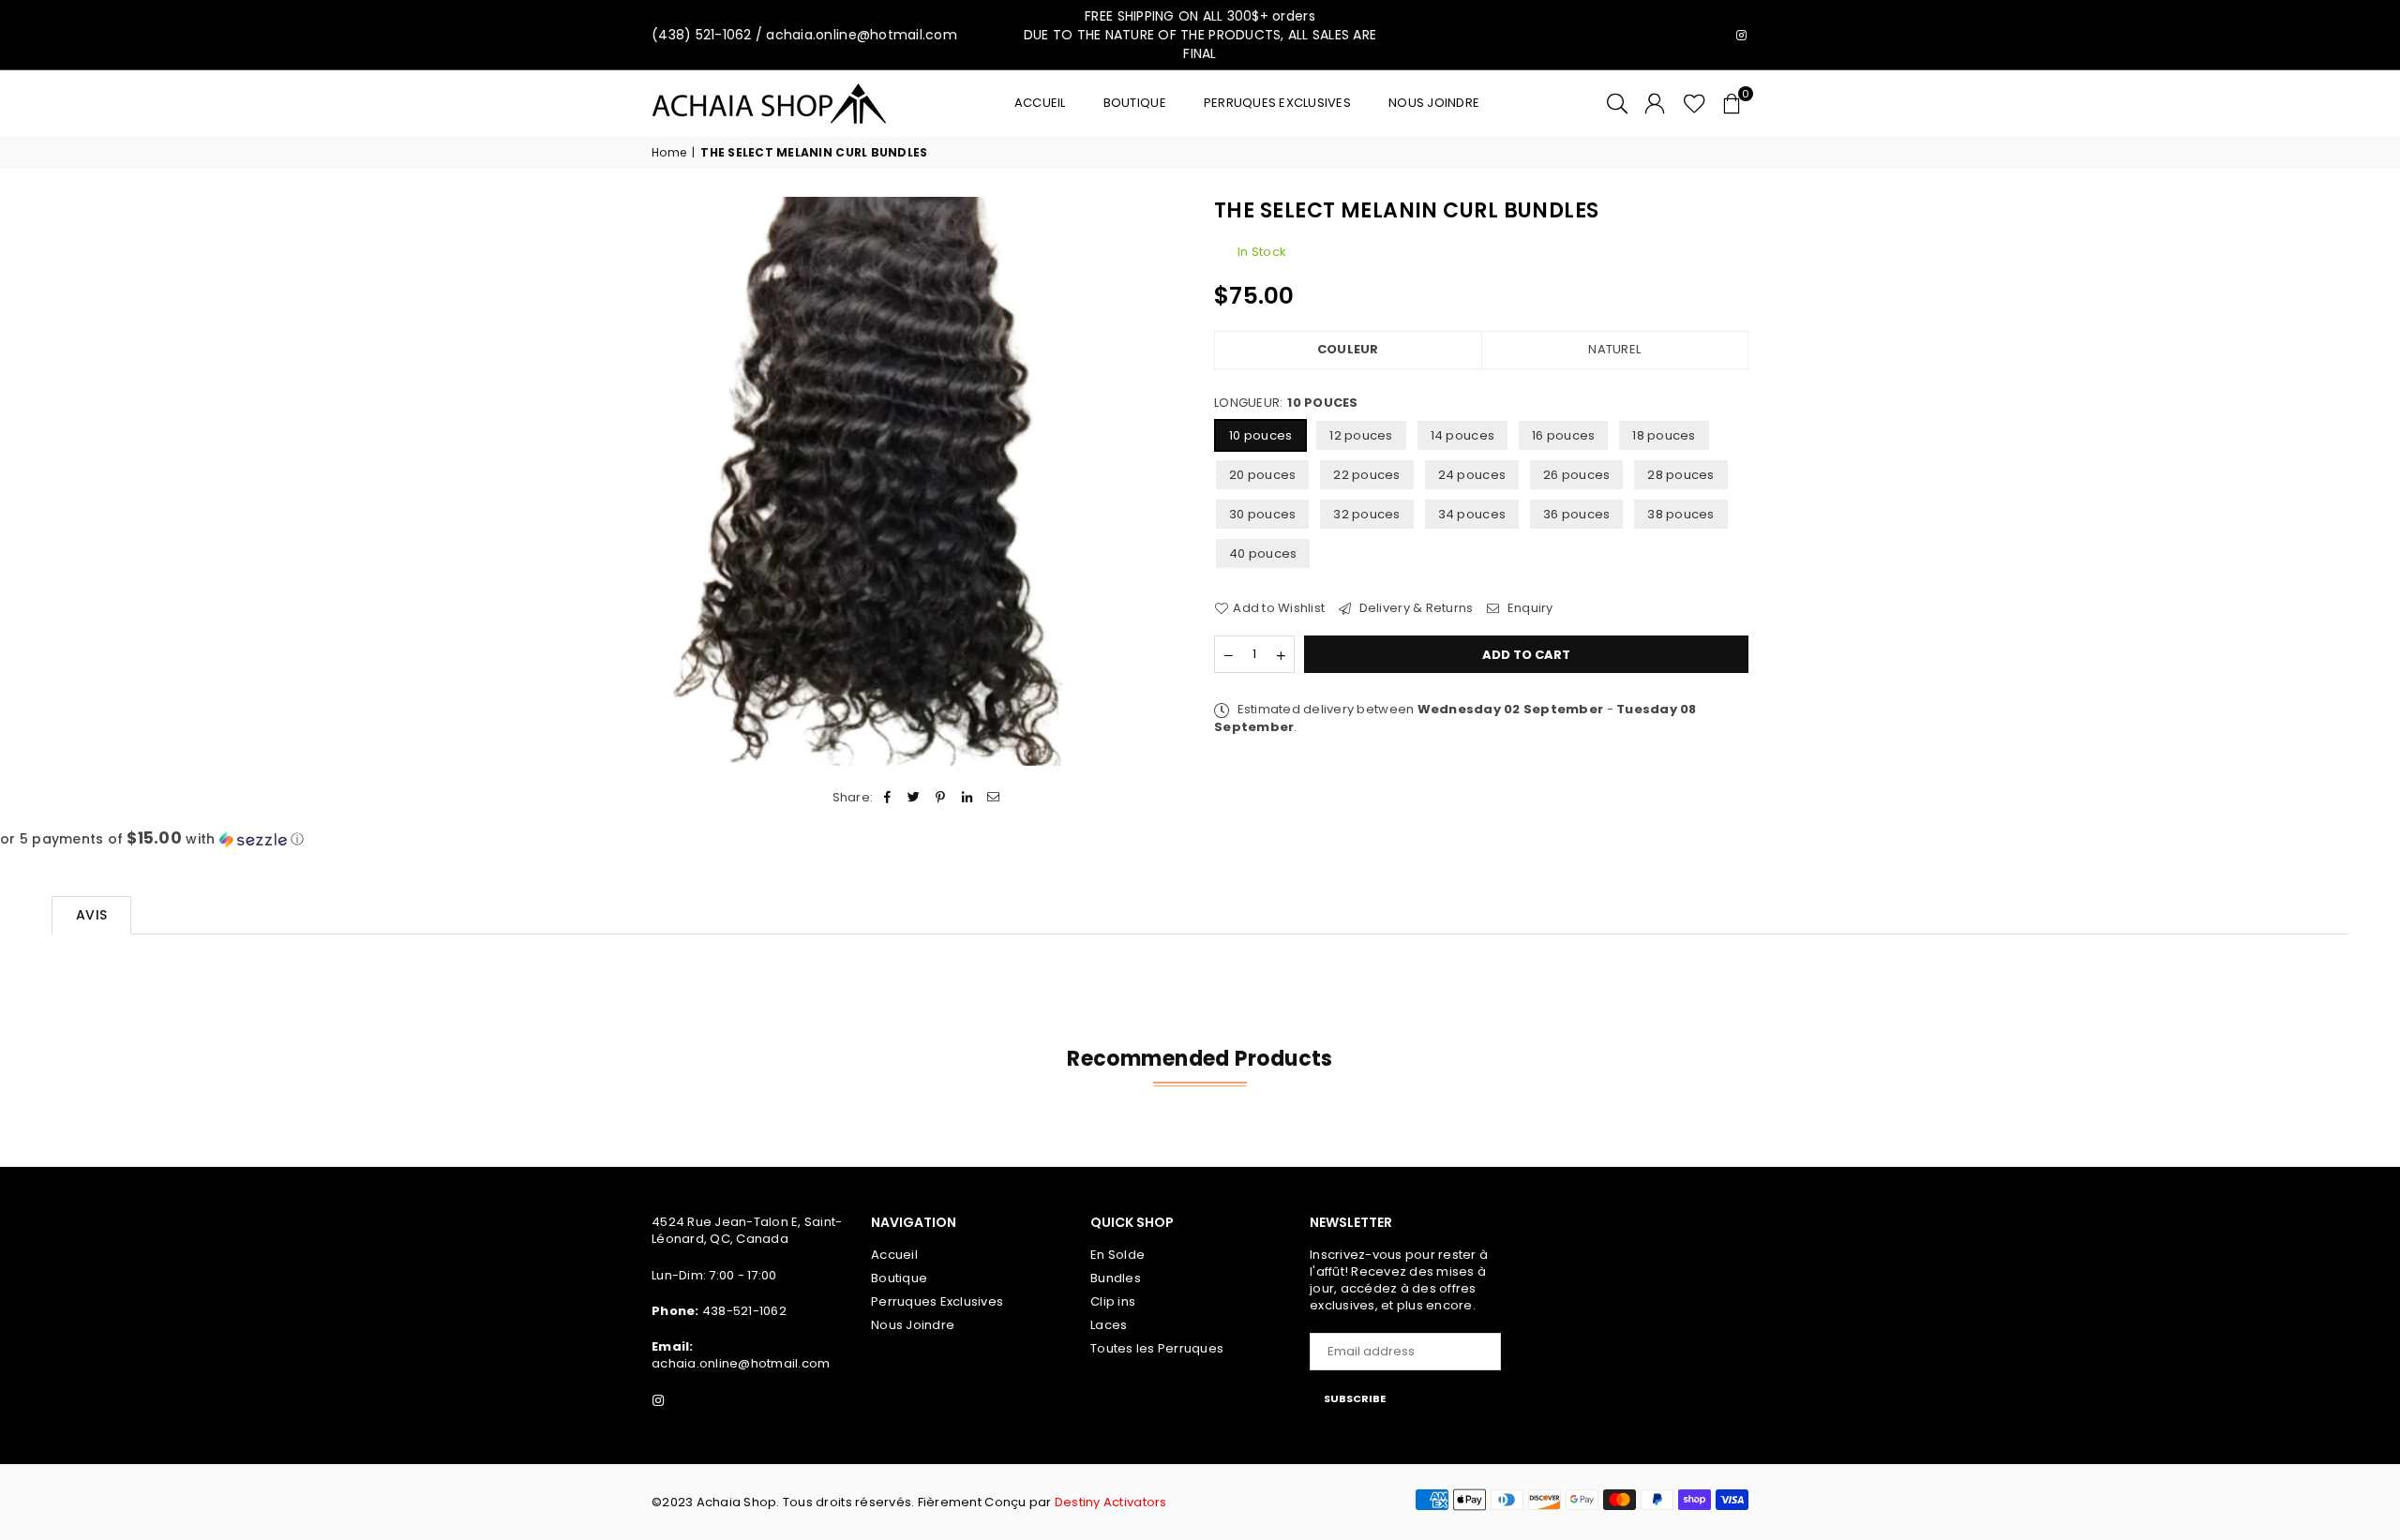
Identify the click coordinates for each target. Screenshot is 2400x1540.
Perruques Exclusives (1277, 103)
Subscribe (1355, 1398)
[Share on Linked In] (967, 798)
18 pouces (1664, 435)
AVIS (91, 915)
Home (669, 153)
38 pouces (1680, 514)
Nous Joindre (1434, 103)
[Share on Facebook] (887, 798)
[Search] (1617, 103)
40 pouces (1263, 553)
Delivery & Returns (1414, 608)
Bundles (1116, 1278)
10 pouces (1260, 435)
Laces (1109, 1325)
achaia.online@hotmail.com (741, 1363)
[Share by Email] (993, 798)
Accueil (1040, 103)
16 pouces (1563, 435)
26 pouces (1576, 475)
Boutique (1135, 103)
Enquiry (1529, 608)
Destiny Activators (1111, 1502)
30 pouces (1262, 514)
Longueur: (1286, 403)
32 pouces (1366, 514)
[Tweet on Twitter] (915, 798)
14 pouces (1462, 435)
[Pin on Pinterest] (941, 798)
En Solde (1117, 1255)
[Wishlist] (1695, 103)
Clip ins (1113, 1301)
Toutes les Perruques (1157, 1348)
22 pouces (1366, 475)
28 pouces (1680, 475)
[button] (1732, 103)
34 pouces (1472, 514)
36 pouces (1576, 514)
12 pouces (1361, 435)
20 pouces (1262, 475)
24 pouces (1472, 475)
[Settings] (1655, 103)
